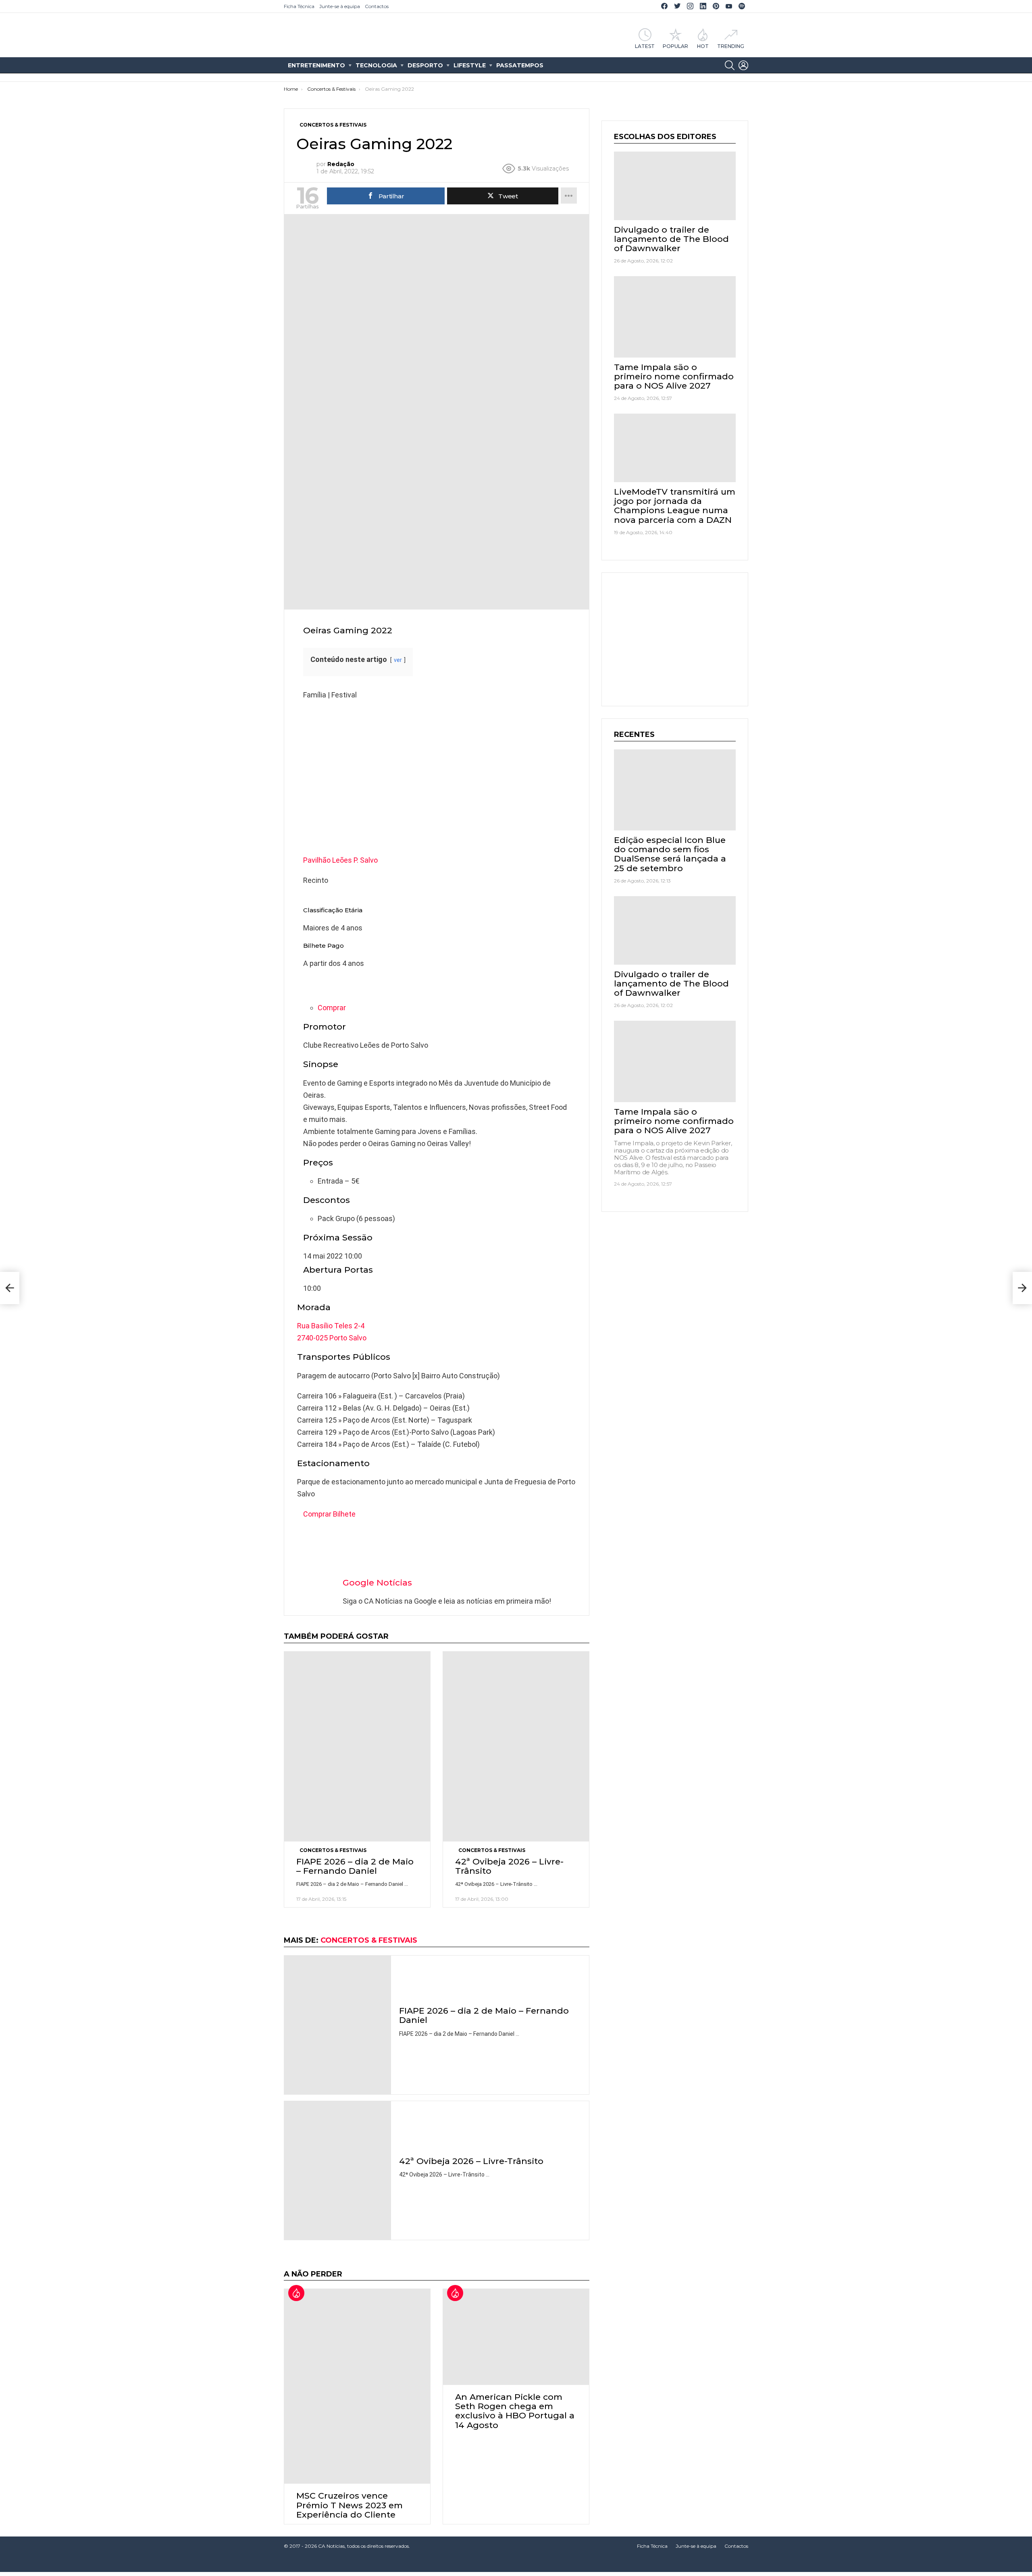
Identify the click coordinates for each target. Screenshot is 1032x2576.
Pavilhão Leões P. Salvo (340, 860)
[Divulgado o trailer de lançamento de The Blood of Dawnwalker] (675, 186)
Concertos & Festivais (333, 1850)
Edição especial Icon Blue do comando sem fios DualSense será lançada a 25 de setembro (670, 854)
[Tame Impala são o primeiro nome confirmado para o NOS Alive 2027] (675, 317)
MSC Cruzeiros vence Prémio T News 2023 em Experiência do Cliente (350, 2505)
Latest (645, 46)
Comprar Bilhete (329, 1514)
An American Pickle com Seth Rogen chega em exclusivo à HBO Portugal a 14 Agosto (515, 2411)
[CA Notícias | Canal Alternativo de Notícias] (516, 2564)
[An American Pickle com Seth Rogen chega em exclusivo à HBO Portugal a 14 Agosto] (516, 2337)
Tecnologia (376, 65)
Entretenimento (316, 65)
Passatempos (520, 65)
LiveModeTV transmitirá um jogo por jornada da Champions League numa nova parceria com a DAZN (675, 506)
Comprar (332, 1008)
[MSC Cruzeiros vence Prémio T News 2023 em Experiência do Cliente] (357, 2386)
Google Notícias (377, 1582)
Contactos (377, 6)
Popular (675, 46)
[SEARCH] (730, 65)
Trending (731, 46)
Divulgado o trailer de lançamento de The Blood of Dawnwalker (671, 239)
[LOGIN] (743, 65)
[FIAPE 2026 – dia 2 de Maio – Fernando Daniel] (357, 1746)
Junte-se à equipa (340, 6)
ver (398, 660)
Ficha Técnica (299, 6)
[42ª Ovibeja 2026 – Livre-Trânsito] (516, 1746)
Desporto (425, 65)
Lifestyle (470, 65)
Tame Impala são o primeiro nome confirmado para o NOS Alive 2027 (674, 376)
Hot (703, 46)
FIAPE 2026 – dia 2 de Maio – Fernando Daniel (355, 1866)
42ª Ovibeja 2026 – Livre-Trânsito (509, 1866)
